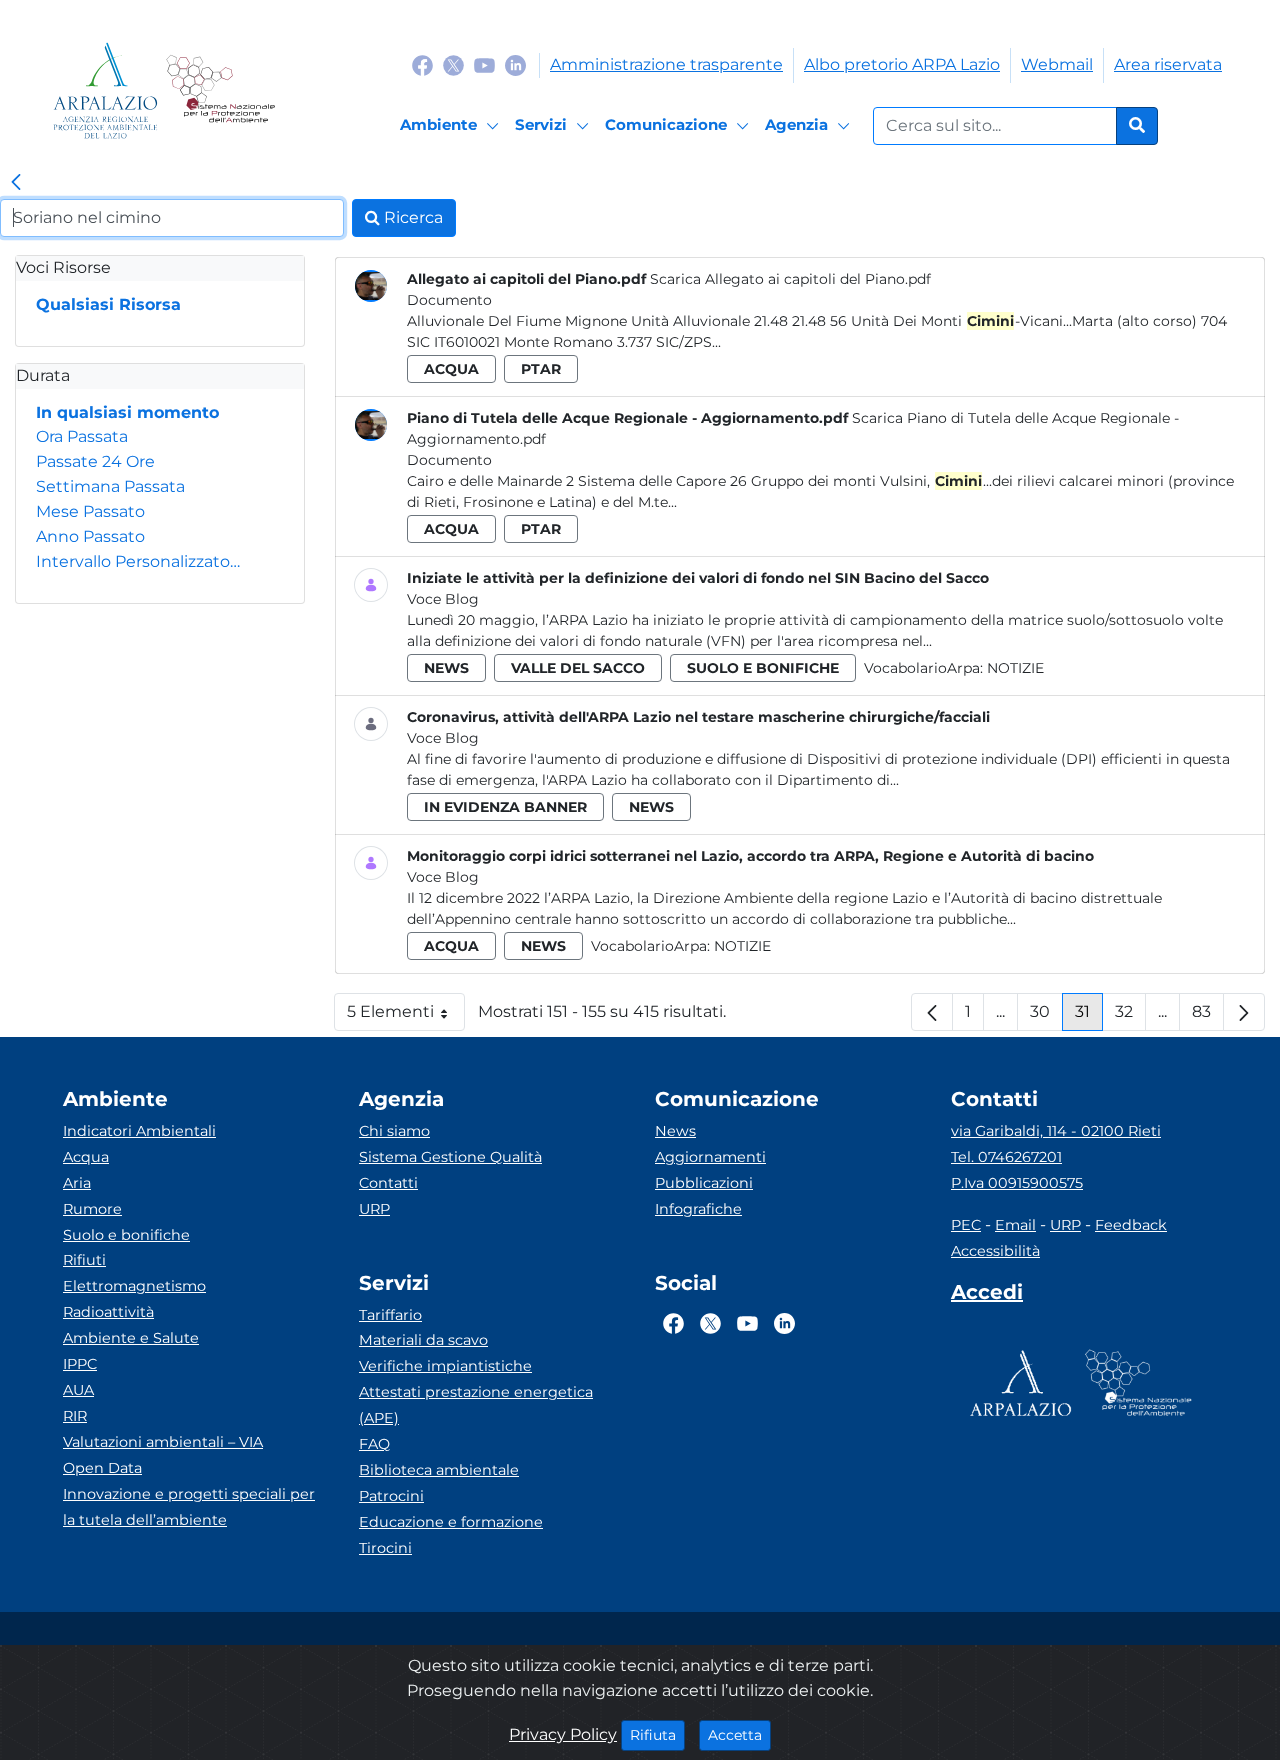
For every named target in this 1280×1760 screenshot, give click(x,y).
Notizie (1015, 668)
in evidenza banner (505, 807)
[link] (16, 183)
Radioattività (108, 1312)
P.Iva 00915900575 (1017, 1183)
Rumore (92, 1209)
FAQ (374, 1444)
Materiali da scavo (423, 1340)
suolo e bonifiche (763, 668)
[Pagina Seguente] (1244, 1012)
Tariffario (390, 1315)
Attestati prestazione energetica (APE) (476, 1405)
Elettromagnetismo (134, 1286)
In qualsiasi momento (127, 412)
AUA (78, 1390)
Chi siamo (394, 1131)
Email (1015, 1225)
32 (1130, 1016)
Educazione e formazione (451, 1522)
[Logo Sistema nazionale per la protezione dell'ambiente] (220, 90)
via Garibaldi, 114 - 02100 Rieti (1056, 1131)
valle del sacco (578, 668)
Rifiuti (84, 1260)
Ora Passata (82, 436)
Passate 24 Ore (95, 461)
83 (1208, 1016)
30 (1046, 1016)
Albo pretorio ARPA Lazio (902, 64)
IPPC (80, 1364)
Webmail (1057, 64)
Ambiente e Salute (131, 1338)
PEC (966, 1225)
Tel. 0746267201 (1006, 1157)
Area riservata (1168, 64)
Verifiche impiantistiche (445, 1366)
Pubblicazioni (704, 1183)
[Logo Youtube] (484, 64)
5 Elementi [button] (406, 1016)
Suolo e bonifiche (126, 1235)
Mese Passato (90, 511)
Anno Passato (90, 536)
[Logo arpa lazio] (105, 90)
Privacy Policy (563, 1734)
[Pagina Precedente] (932, 1012)
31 (1089, 1016)
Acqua (86, 1157)
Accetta (739, 1734)
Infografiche (698, 1209)
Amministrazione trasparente (666, 64)
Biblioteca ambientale (439, 1470)
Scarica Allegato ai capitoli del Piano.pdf (790, 279)
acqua (451, 369)
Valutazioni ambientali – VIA (163, 1442)
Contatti (388, 1183)
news (446, 668)
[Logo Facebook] (422, 64)
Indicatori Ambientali (139, 1131)
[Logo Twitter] (453, 64)
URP (374, 1209)
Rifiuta (657, 1734)
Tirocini (385, 1548)
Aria (77, 1183)
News (675, 1131)
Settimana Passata (110, 486)
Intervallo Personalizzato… (138, 561)
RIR (75, 1416)
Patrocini (391, 1496)
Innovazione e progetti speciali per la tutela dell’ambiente (189, 1507)
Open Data (102, 1468)
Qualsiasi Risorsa (108, 304)
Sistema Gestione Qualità (450, 1157)
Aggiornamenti (710, 1157)
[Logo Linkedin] (515, 64)
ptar (541, 369)
